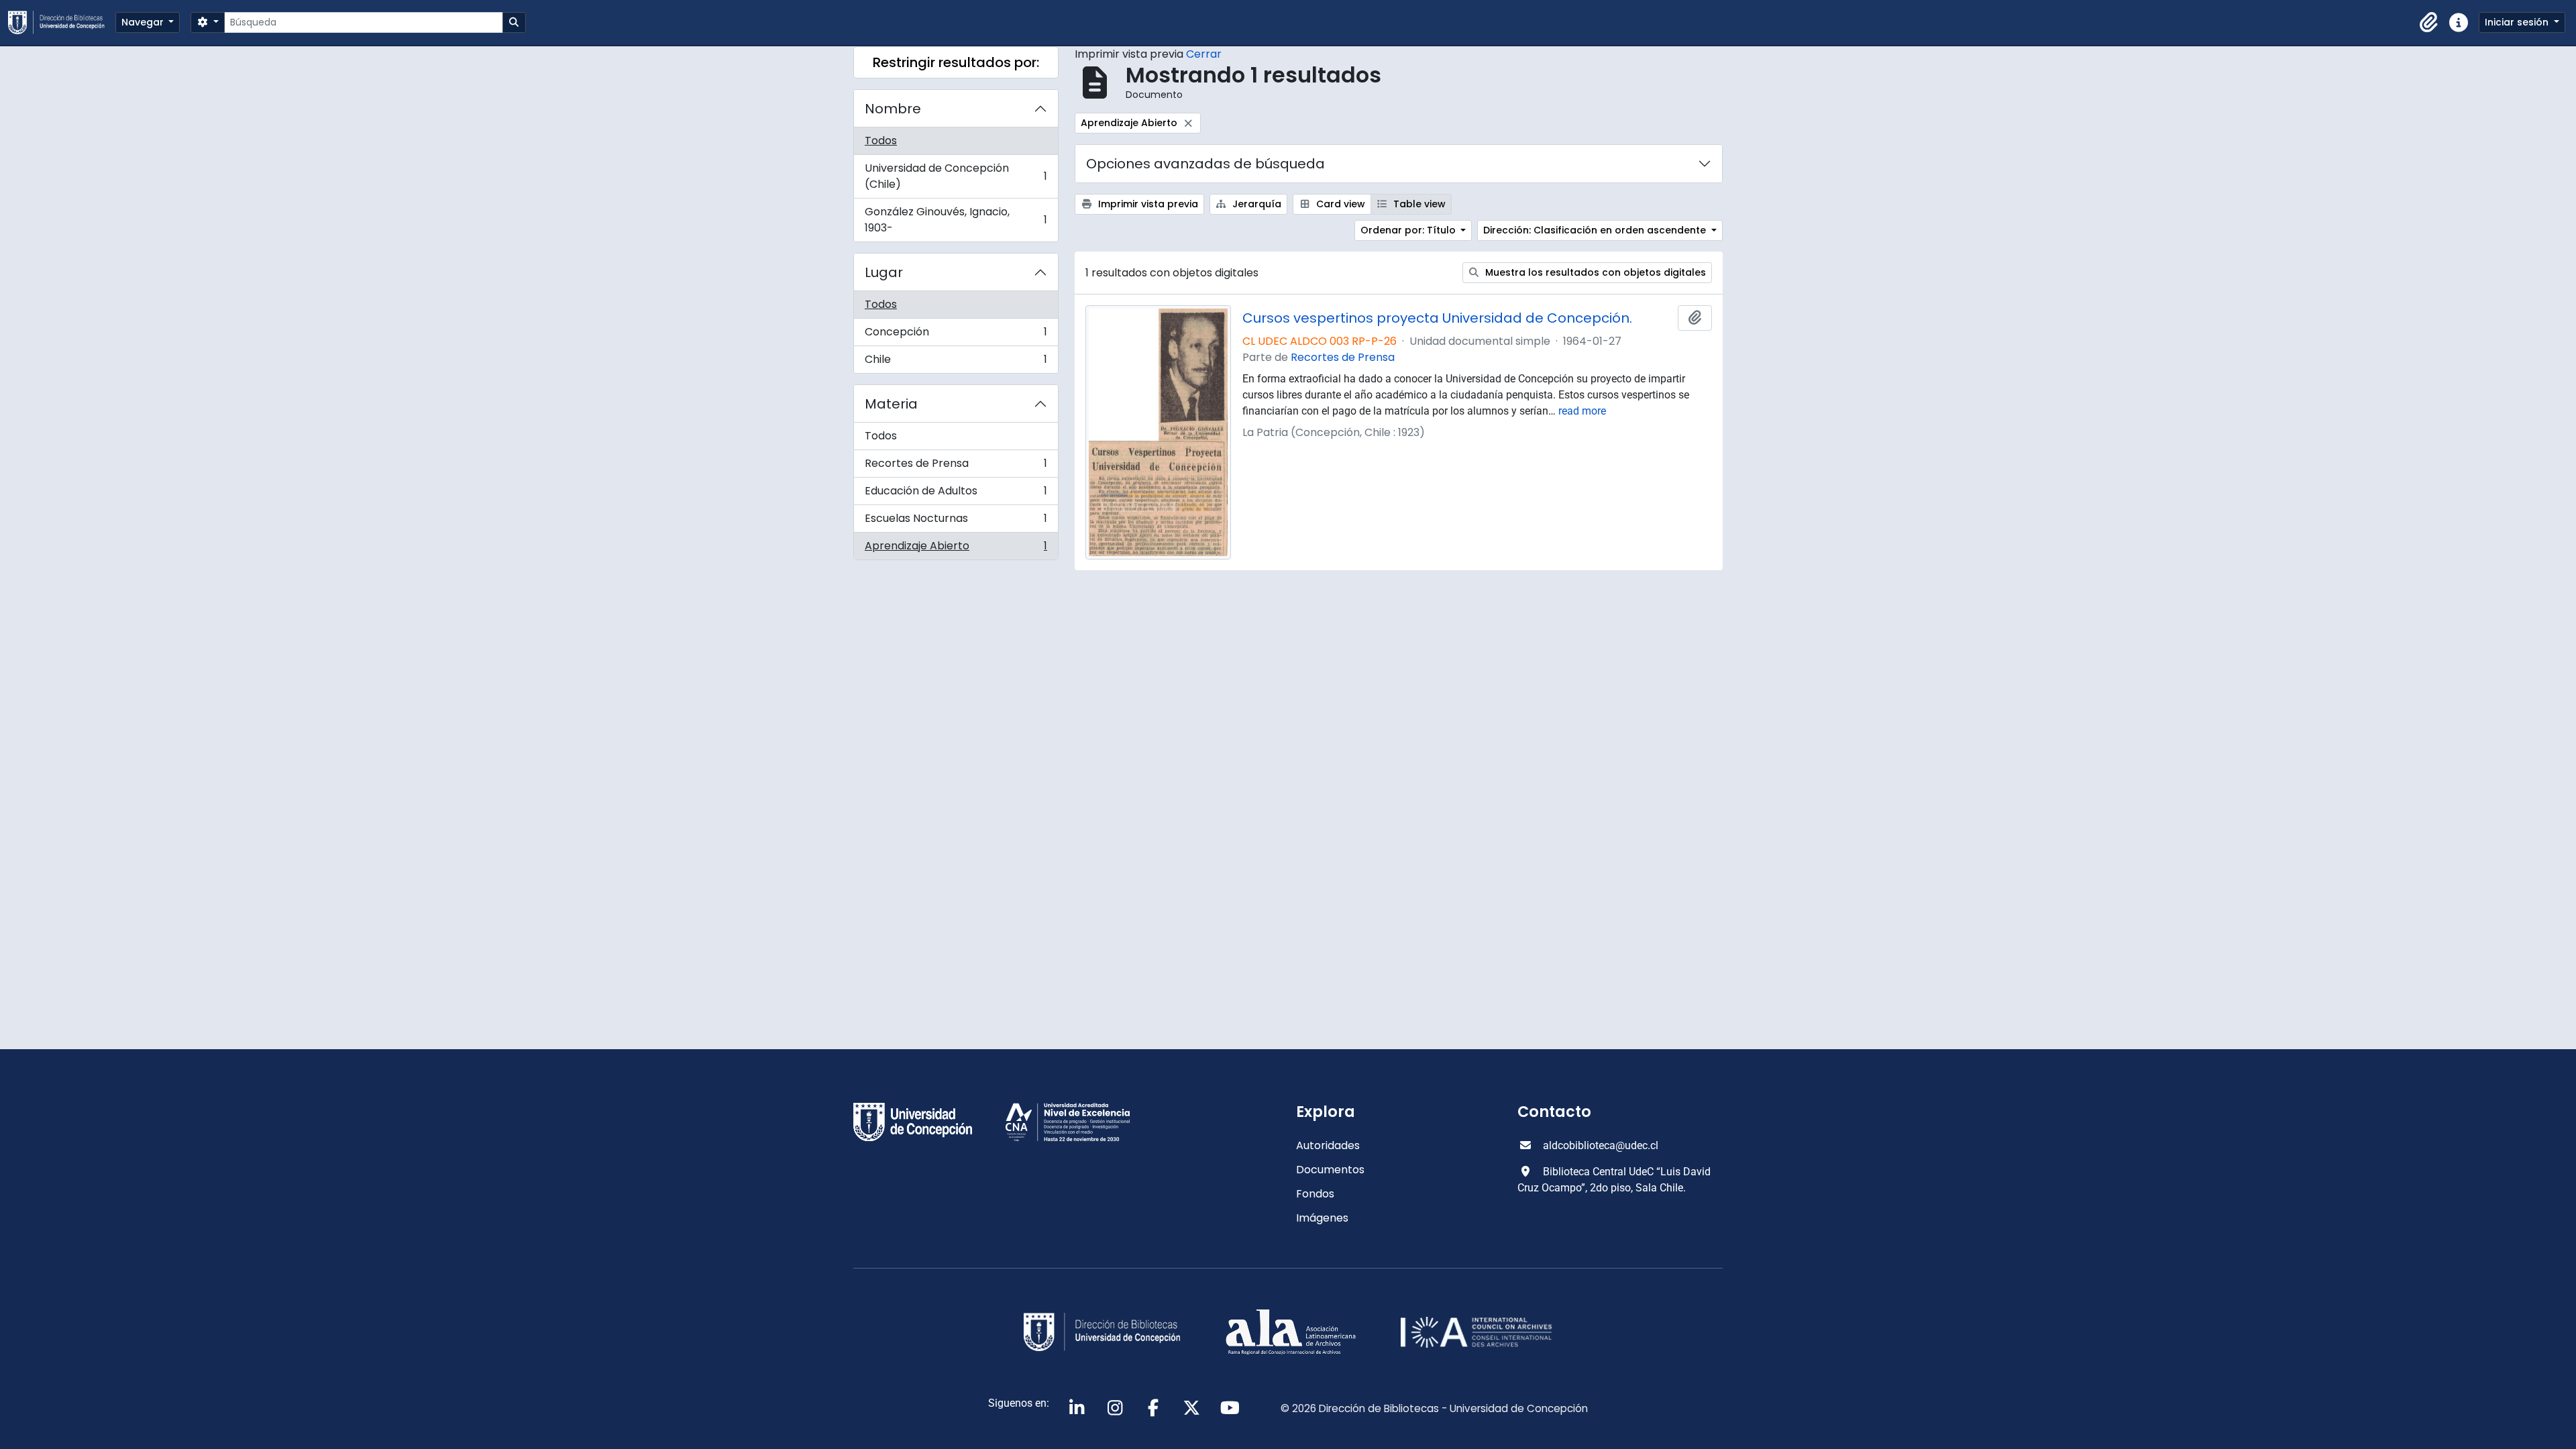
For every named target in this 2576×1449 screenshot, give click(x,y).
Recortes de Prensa (956, 467)
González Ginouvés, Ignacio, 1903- (956, 220)
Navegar (144, 22)
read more (1582, 411)
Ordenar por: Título (1409, 230)
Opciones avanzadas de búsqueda (1205, 164)
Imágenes (1322, 1218)
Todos (881, 141)
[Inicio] (62, 22)
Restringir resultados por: (956, 62)
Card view (1339, 204)
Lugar (884, 272)
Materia (891, 404)
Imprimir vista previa (1147, 204)
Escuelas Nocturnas (956, 522)
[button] (2429, 23)
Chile (956, 362)
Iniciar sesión (2518, 22)
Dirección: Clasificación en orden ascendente (1596, 230)
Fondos (1315, 1194)
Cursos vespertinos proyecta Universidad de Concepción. (1437, 318)
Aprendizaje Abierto (956, 549)
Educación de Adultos (956, 494)
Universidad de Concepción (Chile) (956, 176)
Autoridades (1328, 1145)
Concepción (956, 335)
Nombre (893, 109)
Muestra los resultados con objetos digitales (1594, 272)
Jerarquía (1255, 204)
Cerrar (1204, 54)
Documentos (1330, 1170)
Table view (1418, 204)
